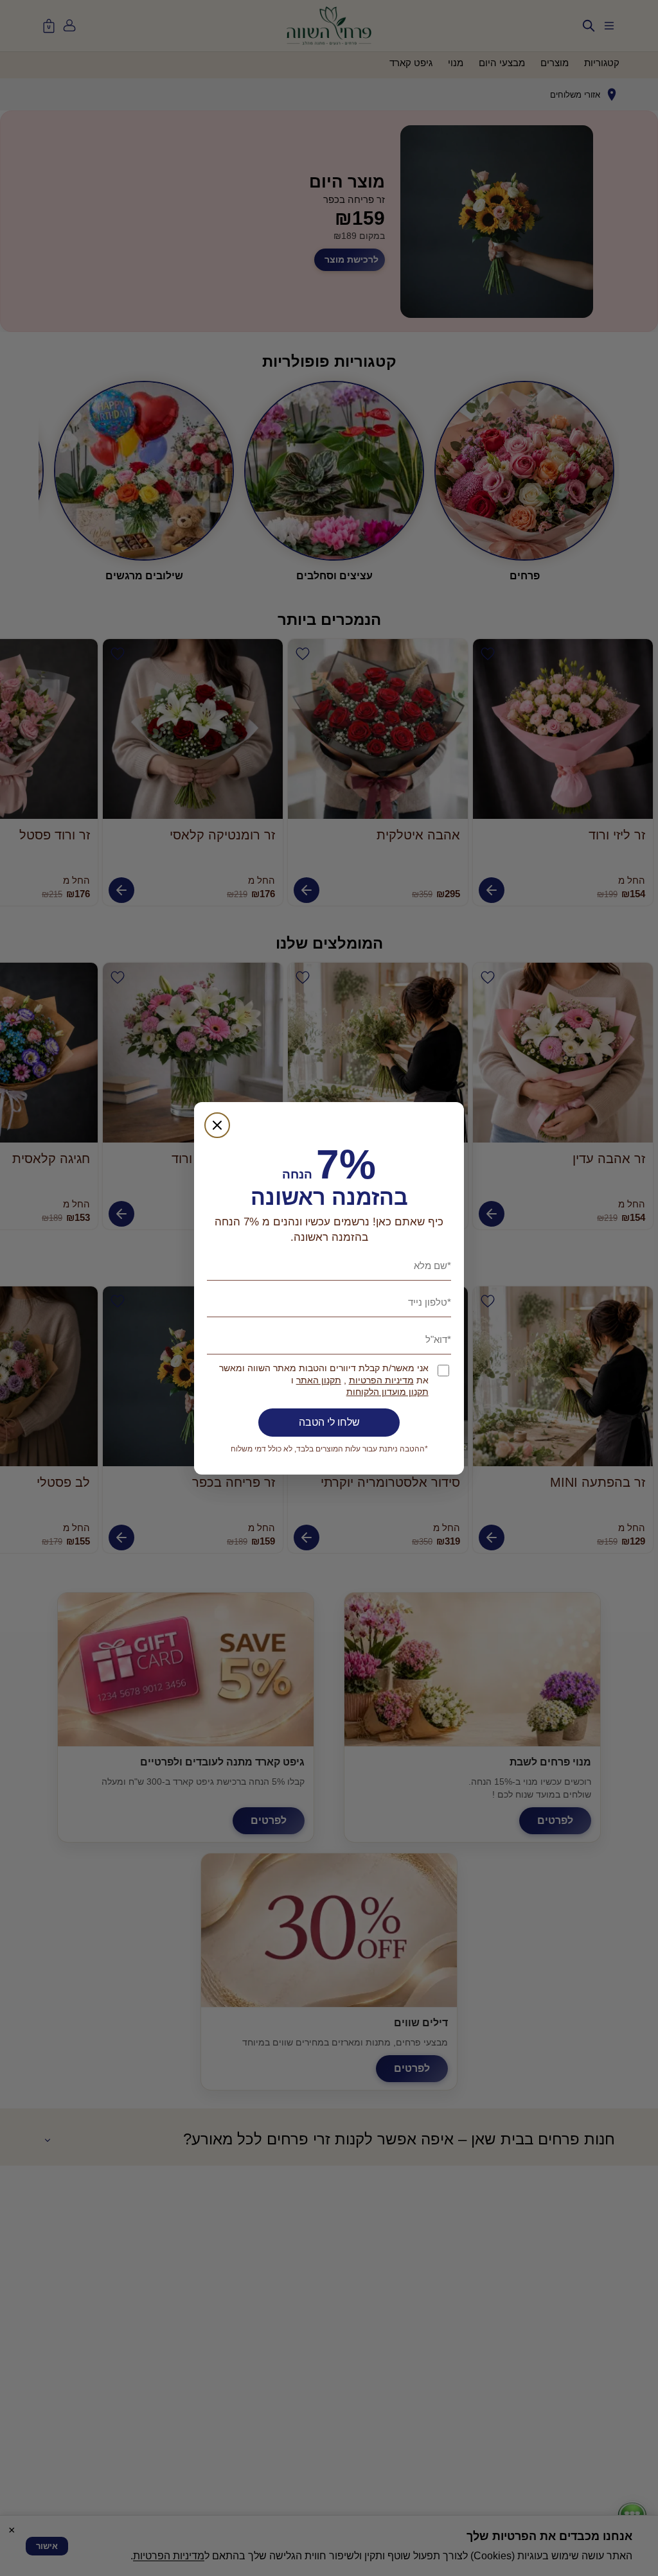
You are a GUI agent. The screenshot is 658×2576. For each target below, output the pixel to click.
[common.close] (217, 1125)
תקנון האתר (319, 1380)
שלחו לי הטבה (329, 1422)
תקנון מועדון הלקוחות (387, 1392)
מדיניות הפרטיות (381, 1380)
